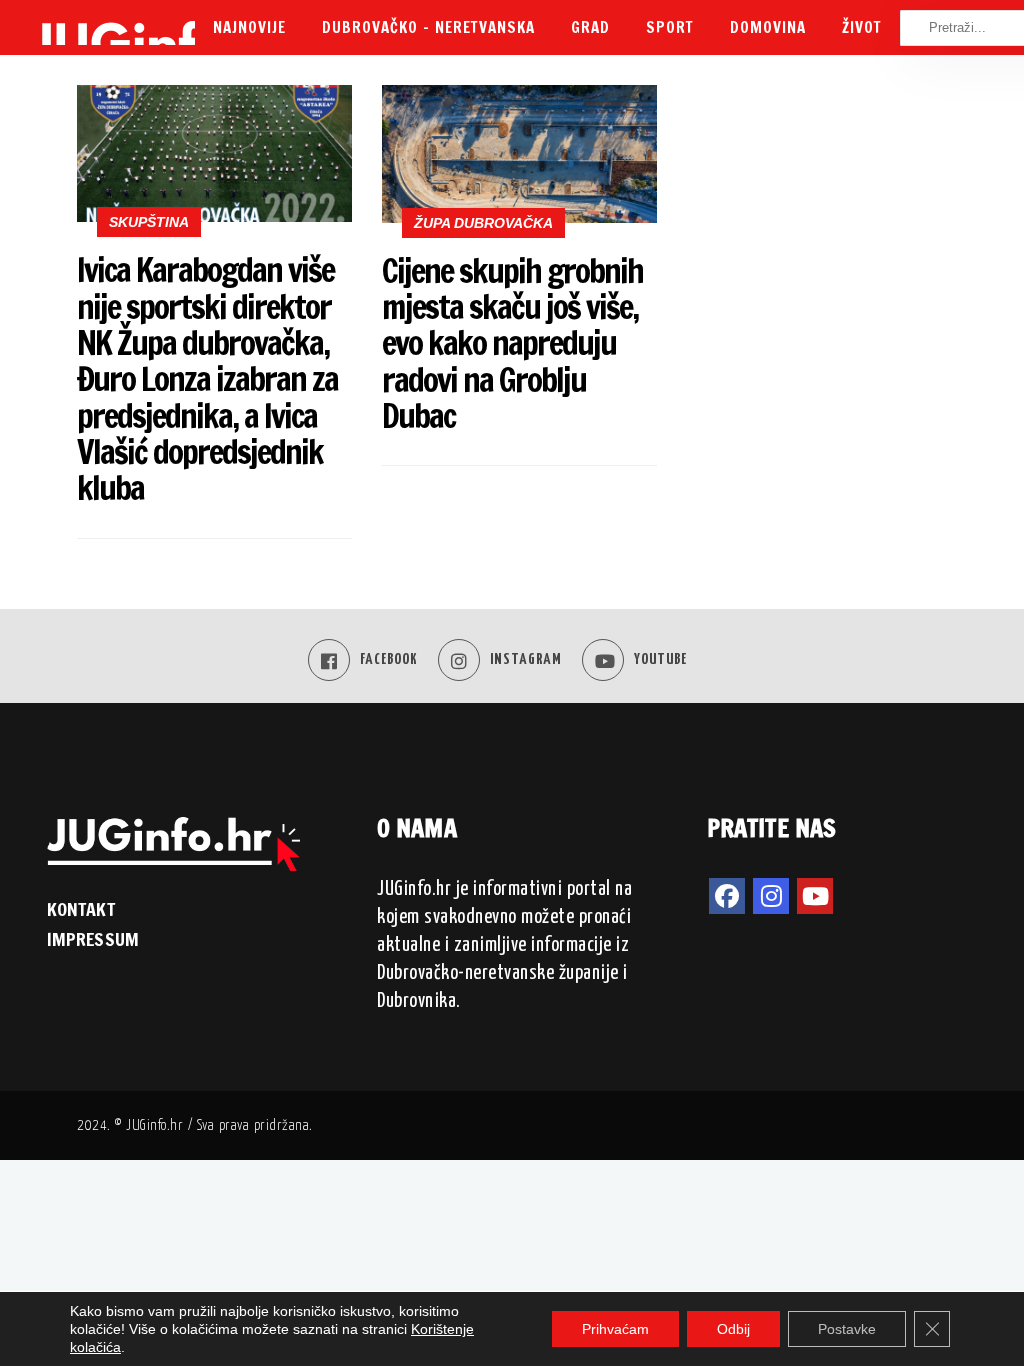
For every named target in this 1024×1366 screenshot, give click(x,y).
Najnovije (249, 27)
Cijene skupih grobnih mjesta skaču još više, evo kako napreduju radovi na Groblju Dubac (512, 343)
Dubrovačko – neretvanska (428, 27)
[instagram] (771, 896)
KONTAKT (81, 909)
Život (862, 27)
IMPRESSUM (93, 939)
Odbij (733, 1329)
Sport (670, 27)
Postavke (847, 1329)
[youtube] (815, 896)
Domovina (768, 27)
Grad (590, 27)
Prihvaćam (615, 1329)
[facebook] (727, 896)
